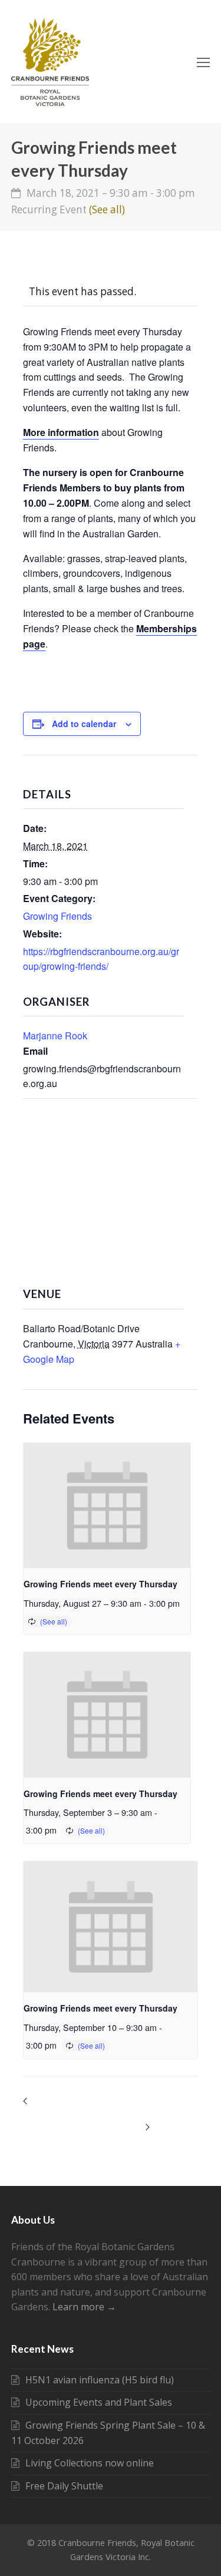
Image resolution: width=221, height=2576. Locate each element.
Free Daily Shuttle (64, 2486)
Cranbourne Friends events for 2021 (47, 2113)
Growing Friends (57, 916)
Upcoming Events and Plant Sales (99, 2402)
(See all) (107, 209)
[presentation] (107, 1506)
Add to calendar (84, 724)
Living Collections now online (90, 2463)
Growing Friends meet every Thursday (100, 1584)
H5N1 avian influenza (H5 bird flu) (100, 2380)
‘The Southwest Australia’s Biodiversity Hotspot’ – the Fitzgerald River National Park (137, 2113)
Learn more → (84, 2307)
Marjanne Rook (55, 1036)
